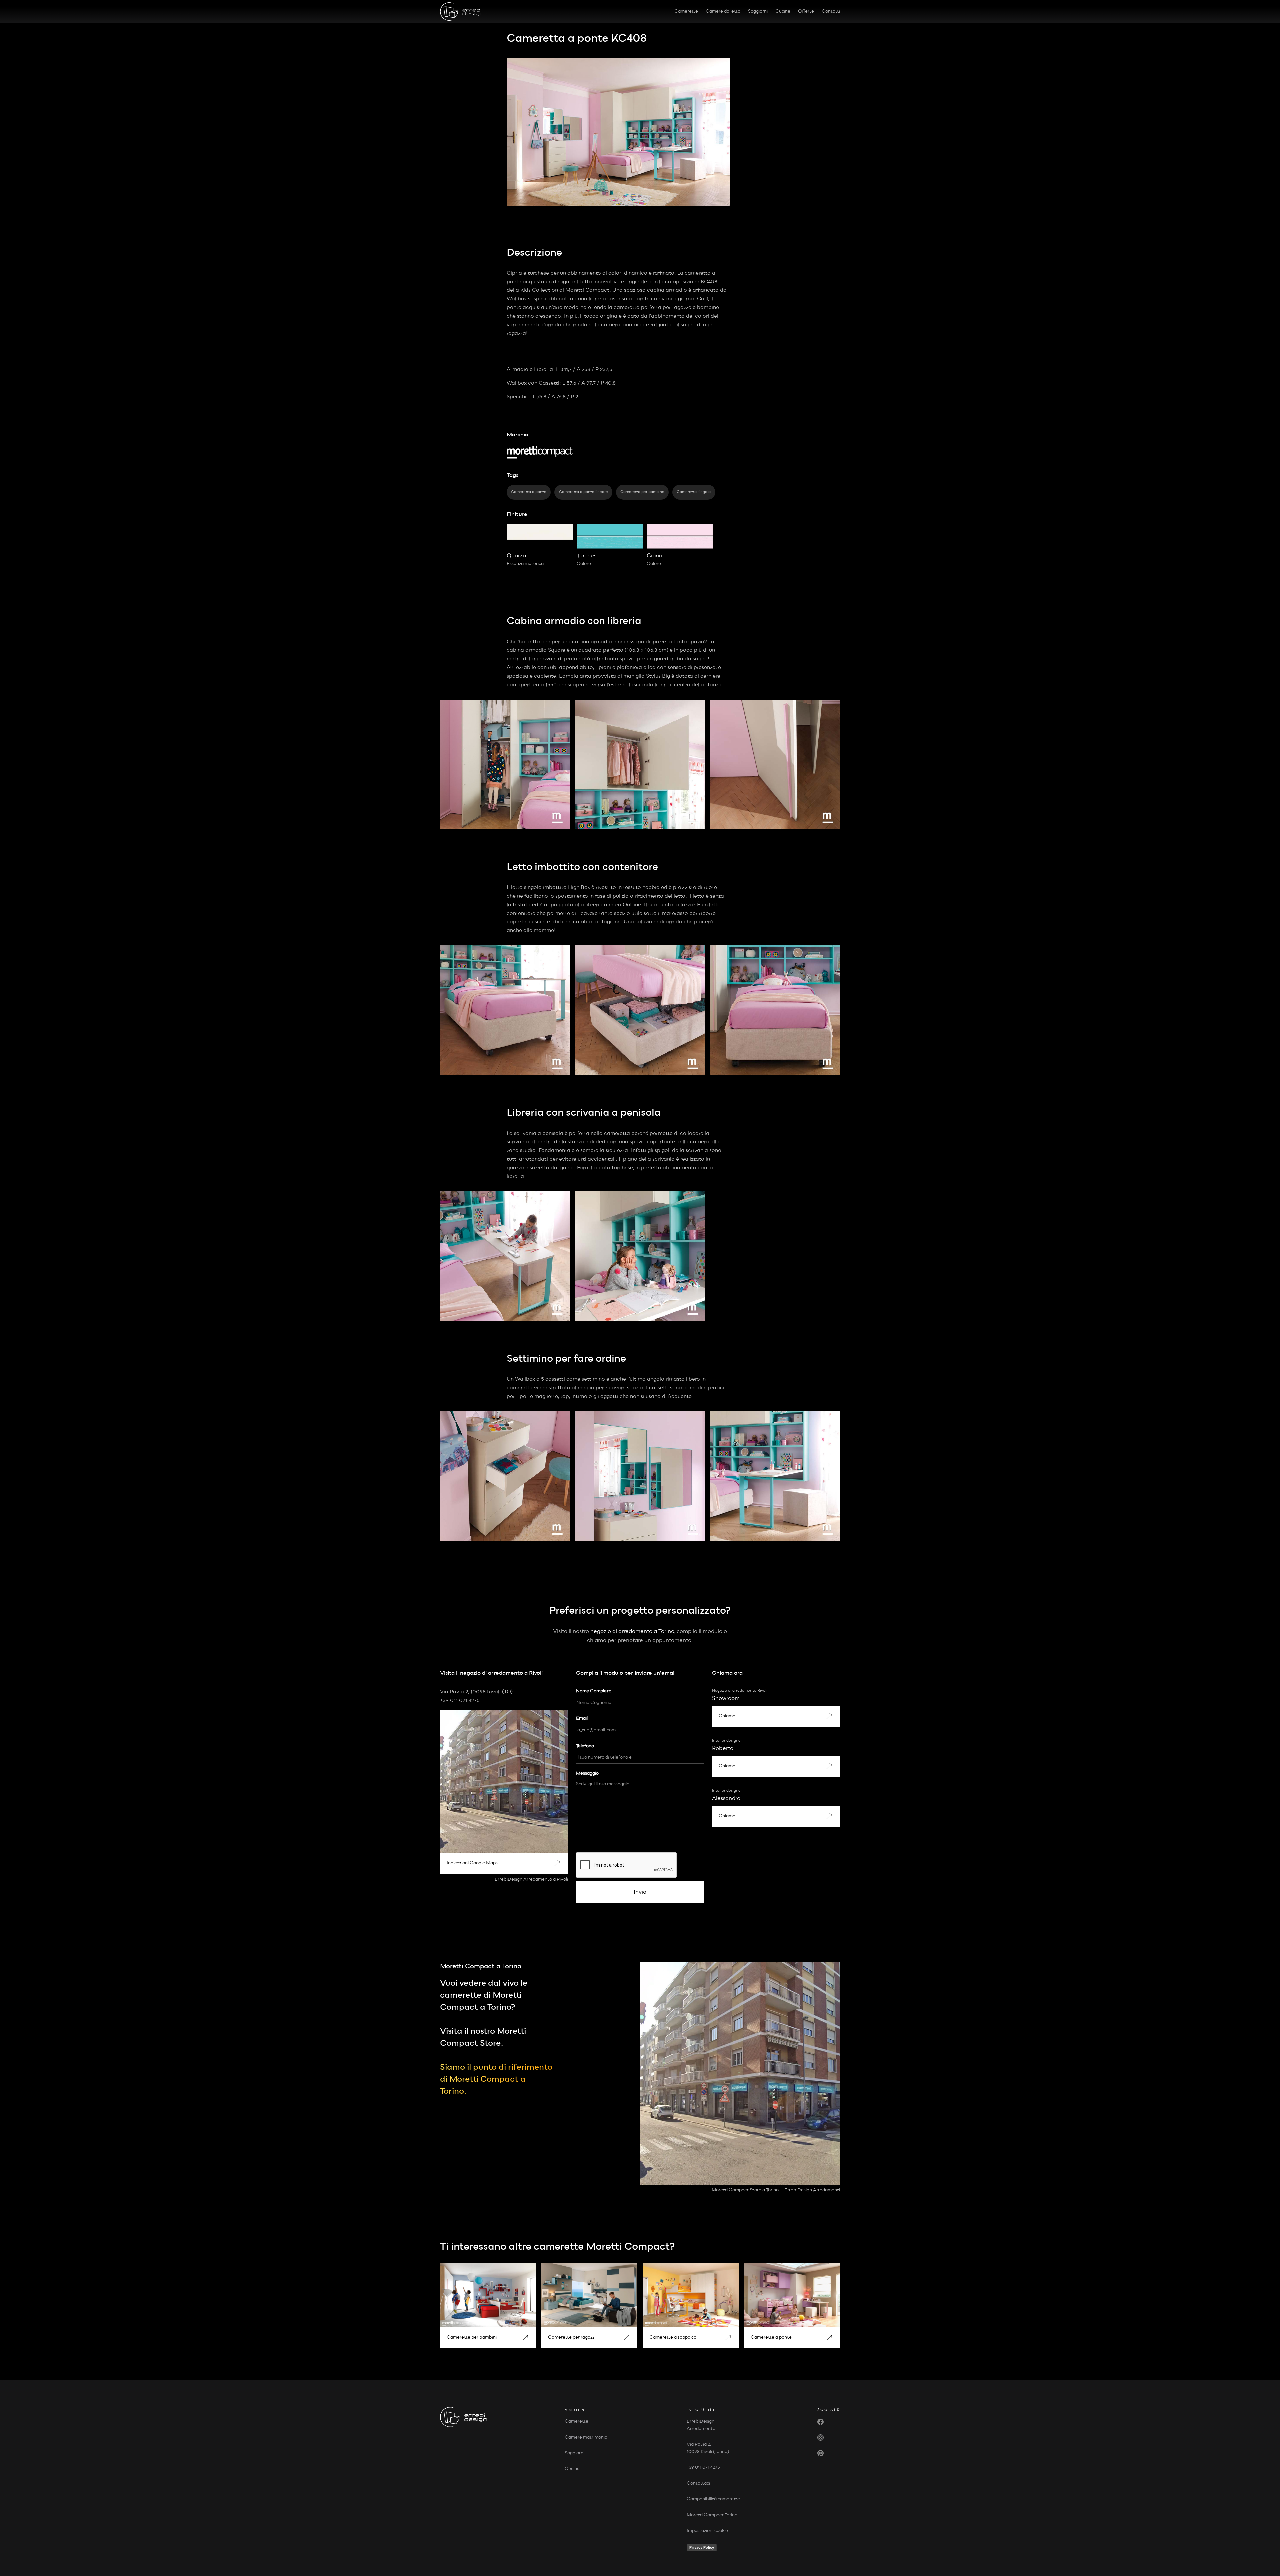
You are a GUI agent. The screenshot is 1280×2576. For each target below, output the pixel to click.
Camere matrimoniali (587, 2437)
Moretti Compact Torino (712, 2515)
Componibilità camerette (713, 2499)
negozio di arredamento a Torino (632, 1631)
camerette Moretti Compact (601, 2247)
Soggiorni (758, 11)
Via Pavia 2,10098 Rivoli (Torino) (708, 2448)
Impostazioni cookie (707, 2531)
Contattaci (698, 2483)
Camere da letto (723, 11)
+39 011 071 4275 (703, 2467)
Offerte (806, 11)
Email (582, 1718)
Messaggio (587, 1773)
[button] (504, 1863)
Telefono (585, 1746)
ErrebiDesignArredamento (701, 2425)
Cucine (783, 11)
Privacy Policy (702, 2547)
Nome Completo (594, 1691)
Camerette (686, 11)
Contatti (831, 11)
